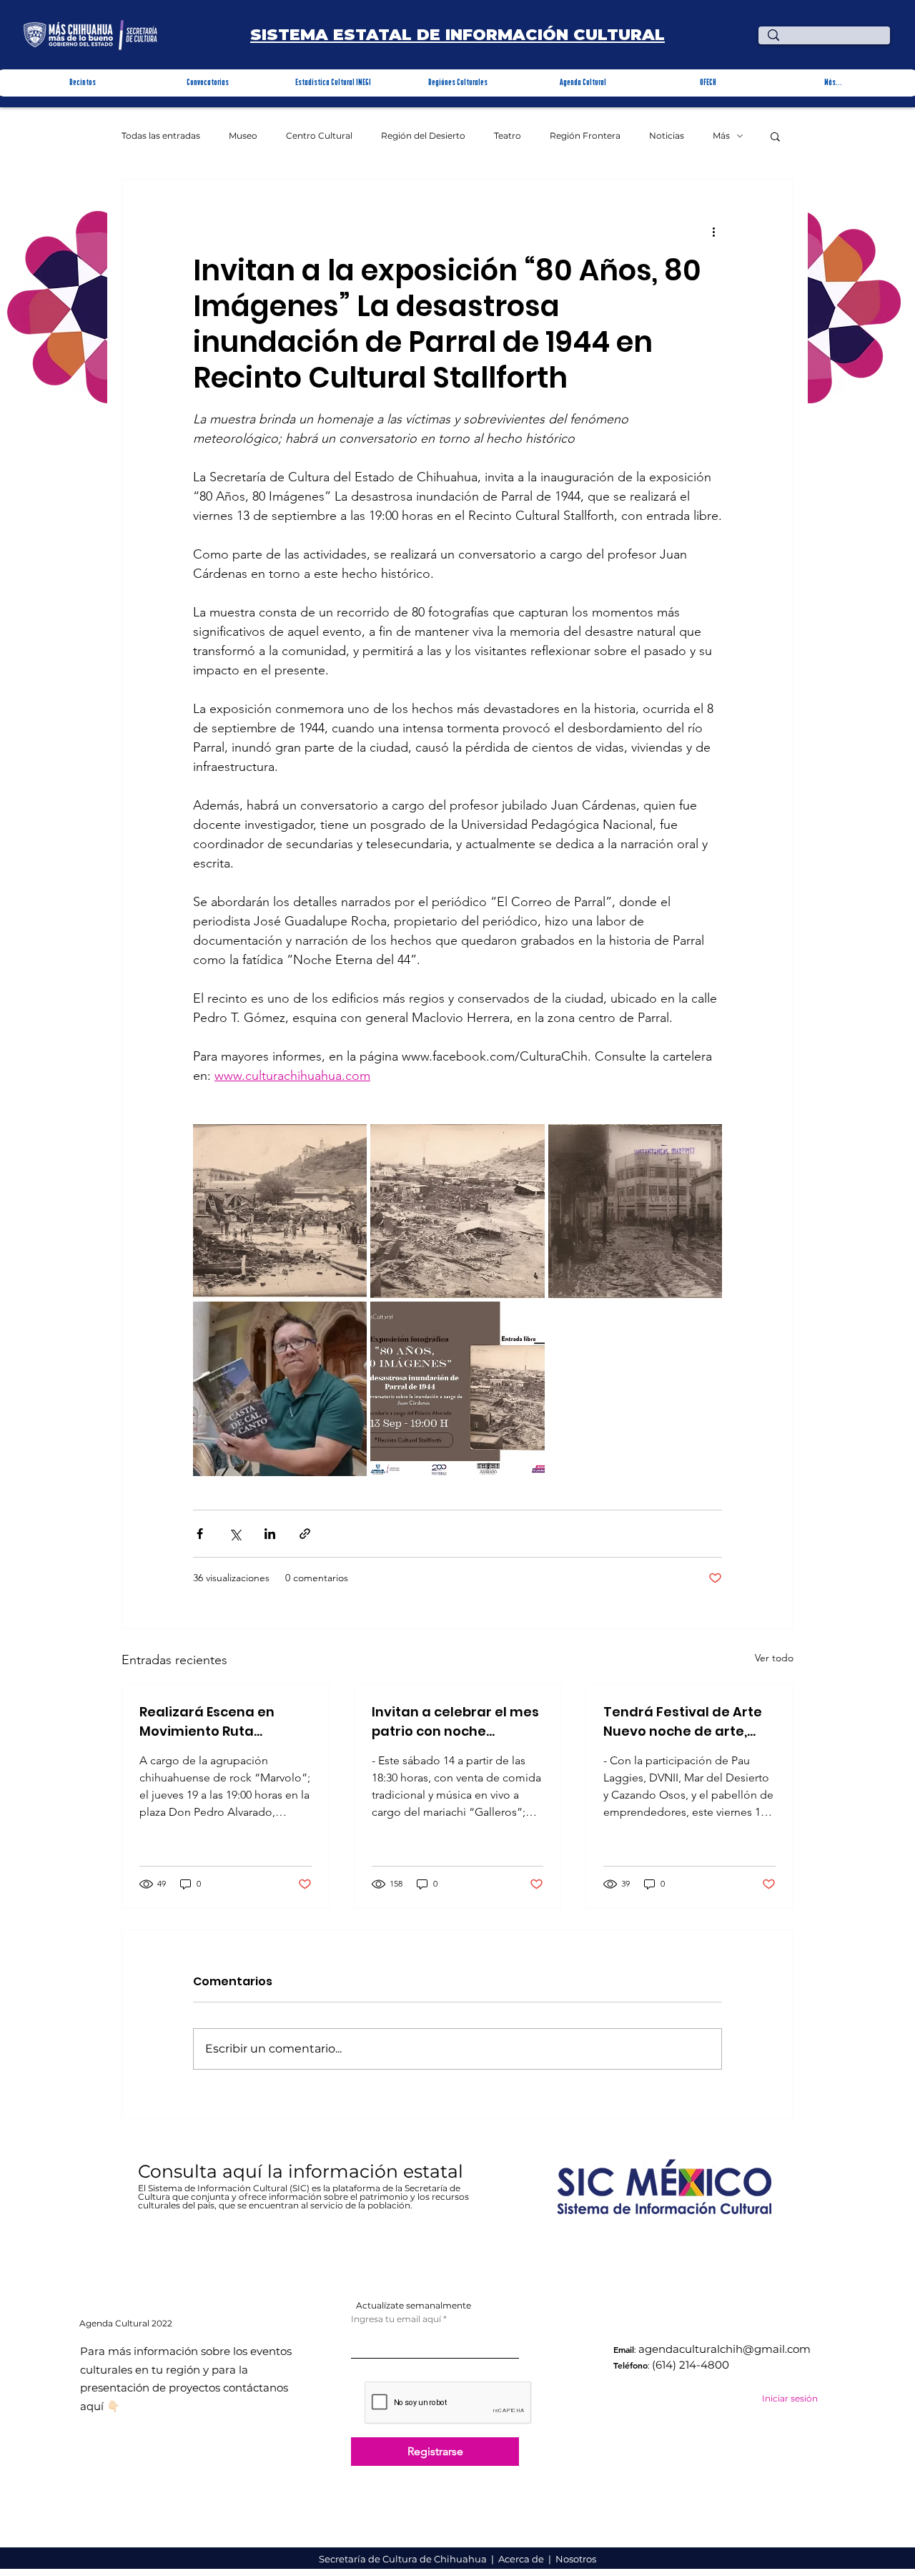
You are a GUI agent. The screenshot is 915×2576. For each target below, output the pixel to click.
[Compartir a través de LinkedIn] (270, 1534)
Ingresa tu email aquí (396, 2319)
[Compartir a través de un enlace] (305, 1534)
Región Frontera (585, 136)
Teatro (508, 136)
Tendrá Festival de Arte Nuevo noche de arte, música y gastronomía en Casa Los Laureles (683, 1722)
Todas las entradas (161, 136)
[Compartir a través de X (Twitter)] (235, 1534)
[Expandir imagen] (280, 1211)
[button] (83, 83)
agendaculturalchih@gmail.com (724, 2349)
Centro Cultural (319, 136)
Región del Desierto (423, 136)
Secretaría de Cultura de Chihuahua (404, 2559)
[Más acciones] (713, 231)
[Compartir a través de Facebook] (200, 1534)
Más (721, 136)
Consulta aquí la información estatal (303, 2171)
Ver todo (774, 1658)
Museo (243, 136)
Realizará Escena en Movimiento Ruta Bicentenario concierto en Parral (217, 1722)
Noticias (667, 136)
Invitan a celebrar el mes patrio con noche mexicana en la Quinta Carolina (455, 1722)
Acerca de (522, 2559)
